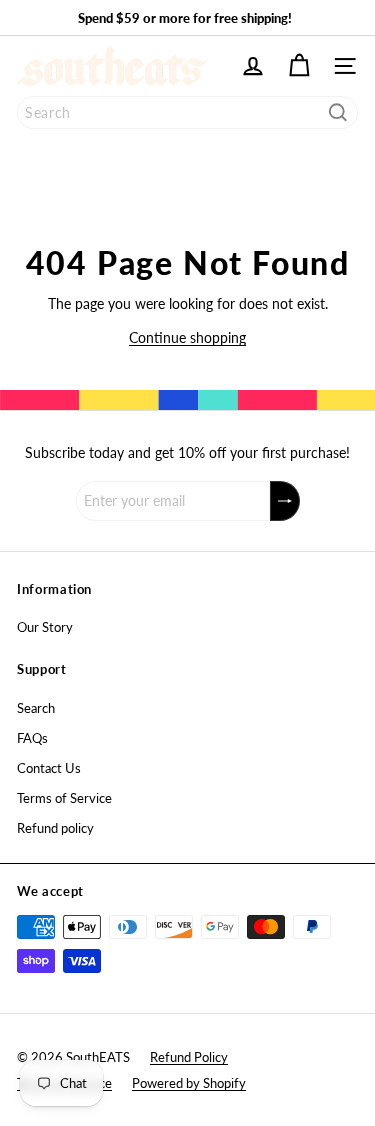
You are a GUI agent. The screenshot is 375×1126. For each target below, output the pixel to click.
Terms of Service (64, 798)
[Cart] (299, 66)
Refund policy (55, 828)
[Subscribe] (285, 501)
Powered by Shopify (189, 1083)
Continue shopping (187, 337)
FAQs (32, 738)
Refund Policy (189, 1057)
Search (36, 708)
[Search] (338, 112)
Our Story (45, 627)
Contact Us (49, 768)
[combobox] (187, 112)
